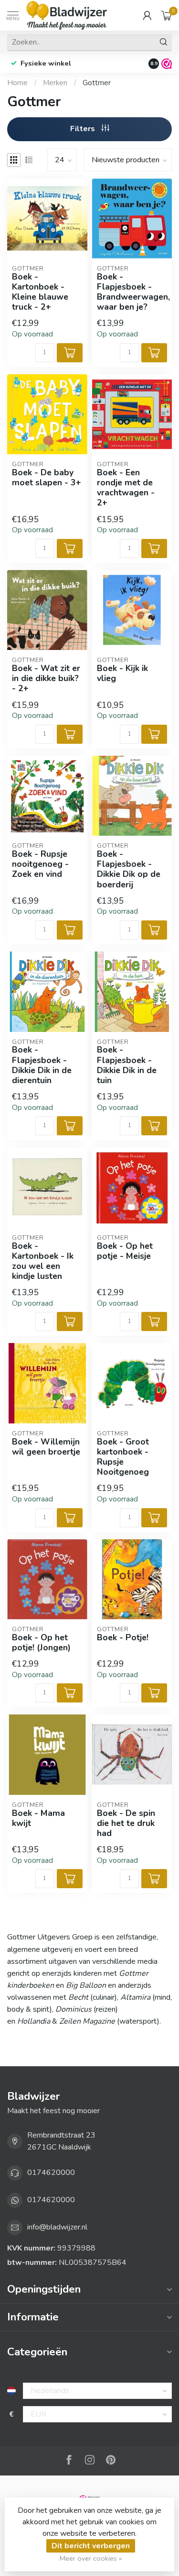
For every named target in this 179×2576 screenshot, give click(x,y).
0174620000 (51, 2173)
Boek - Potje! (123, 1638)
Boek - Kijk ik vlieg (122, 673)
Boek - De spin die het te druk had (126, 1823)
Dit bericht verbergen (91, 2546)
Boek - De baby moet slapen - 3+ (47, 478)
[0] (167, 15)
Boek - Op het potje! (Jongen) (41, 1643)
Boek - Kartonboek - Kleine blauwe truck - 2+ (40, 292)
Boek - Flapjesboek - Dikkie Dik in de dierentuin (42, 1065)
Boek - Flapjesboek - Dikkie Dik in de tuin (127, 1065)
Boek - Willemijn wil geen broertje (46, 1447)
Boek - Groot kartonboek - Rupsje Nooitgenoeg (123, 1457)
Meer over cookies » (91, 2558)
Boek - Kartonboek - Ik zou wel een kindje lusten (43, 1261)
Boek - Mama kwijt (38, 1818)
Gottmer (97, 83)
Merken (55, 83)
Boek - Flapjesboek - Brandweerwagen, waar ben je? (132, 292)
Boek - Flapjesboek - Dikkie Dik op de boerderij (129, 869)
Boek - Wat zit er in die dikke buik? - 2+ (46, 678)
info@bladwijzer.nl (57, 2227)
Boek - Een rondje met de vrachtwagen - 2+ (126, 488)
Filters (84, 129)
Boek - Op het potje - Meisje (125, 1251)
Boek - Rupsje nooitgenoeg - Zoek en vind (40, 864)
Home (17, 83)
